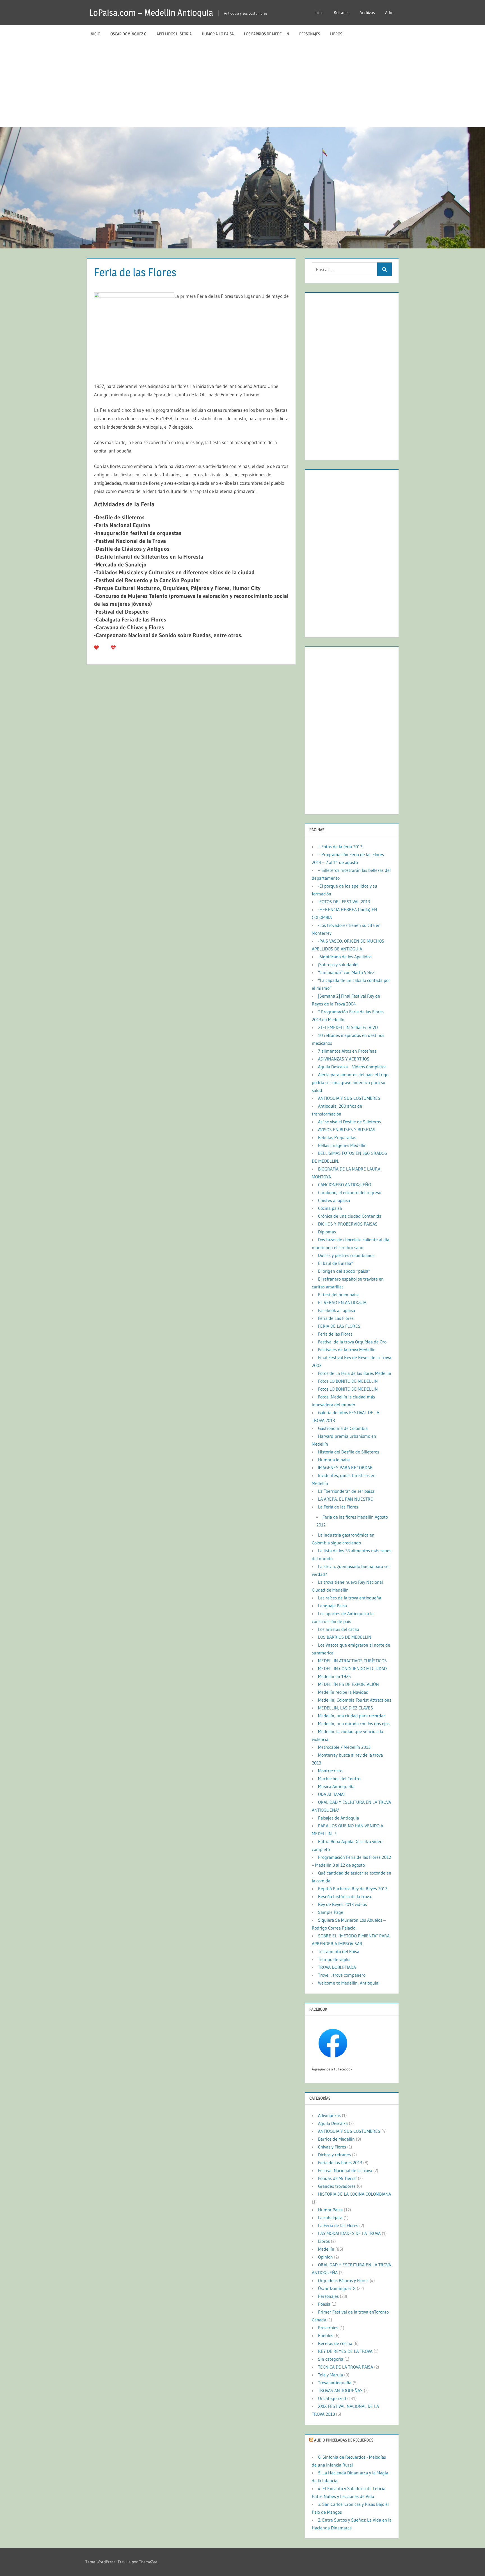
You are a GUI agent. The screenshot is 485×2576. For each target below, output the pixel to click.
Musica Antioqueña (336, 1786)
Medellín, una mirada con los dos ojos (354, 1724)
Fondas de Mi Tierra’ (337, 2178)
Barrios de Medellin (336, 2139)
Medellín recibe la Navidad (343, 1692)
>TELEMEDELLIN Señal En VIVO (348, 1027)
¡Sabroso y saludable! (338, 964)
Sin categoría (331, 2359)
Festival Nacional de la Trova (345, 2170)
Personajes (310, 34)
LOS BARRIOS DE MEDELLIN (266, 34)
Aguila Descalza (333, 2123)
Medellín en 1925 (334, 1676)
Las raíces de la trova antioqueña (350, 1598)
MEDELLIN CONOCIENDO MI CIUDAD (352, 1668)
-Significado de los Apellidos (345, 957)
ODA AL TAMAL (332, 1794)
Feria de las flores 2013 (340, 2163)
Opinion (325, 2257)
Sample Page (331, 1912)
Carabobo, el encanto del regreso (350, 1192)
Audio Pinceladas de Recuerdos (344, 2440)
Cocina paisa (330, 1208)
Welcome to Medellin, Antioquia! (349, 1983)
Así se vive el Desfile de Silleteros (349, 1122)
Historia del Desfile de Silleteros (349, 1452)
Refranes (342, 12)
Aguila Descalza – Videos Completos (352, 1067)
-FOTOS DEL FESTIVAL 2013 (344, 902)
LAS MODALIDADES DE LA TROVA (349, 2233)
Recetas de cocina (335, 2343)
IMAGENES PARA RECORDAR (345, 1468)
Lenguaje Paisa (332, 1606)
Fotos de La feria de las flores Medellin (355, 1373)
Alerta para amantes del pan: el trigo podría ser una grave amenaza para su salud (350, 1082)
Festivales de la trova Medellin (347, 1350)
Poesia (324, 2304)
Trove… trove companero (342, 1975)
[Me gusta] (96, 647)
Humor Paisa (330, 2210)
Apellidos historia (174, 34)
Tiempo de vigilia (334, 1959)
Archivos (367, 12)
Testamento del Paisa (339, 1951)
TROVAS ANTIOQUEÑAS (340, 2390)
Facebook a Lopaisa (337, 1310)
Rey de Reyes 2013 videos (342, 1904)
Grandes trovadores (337, 2186)
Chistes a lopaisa (334, 1200)
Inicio (319, 12)
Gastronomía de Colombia (343, 1428)
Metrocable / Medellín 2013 (344, 1747)
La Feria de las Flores (338, 1507)
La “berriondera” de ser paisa (346, 1491)
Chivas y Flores (332, 2147)
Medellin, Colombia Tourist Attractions (355, 1700)
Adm (389, 12)
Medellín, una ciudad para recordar (352, 1716)
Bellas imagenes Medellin (342, 1145)
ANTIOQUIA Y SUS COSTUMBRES (349, 1098)
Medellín (326, 2249)
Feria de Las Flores (336, 1318)
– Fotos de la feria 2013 (340, 847)
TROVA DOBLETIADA (337, 1967)
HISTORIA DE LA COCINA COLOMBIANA (354, 2194)
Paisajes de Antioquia (338, 1818)
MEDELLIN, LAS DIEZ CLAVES (346, 1708)
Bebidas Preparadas (337, 1137)
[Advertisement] (242, 85)
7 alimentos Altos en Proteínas (347, 1051)
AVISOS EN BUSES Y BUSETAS (347, 1130)
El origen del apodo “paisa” (344, 1271)
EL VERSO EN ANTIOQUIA (342, 1302)
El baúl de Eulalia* (336, 1263)
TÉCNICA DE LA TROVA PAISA (346, 2367)
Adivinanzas (329, 2115)
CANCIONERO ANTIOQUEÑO (345, 1185)
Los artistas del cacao (338, 1629)
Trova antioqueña (335, 2383)
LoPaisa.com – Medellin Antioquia (151, 12)
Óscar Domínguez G (128, 34)
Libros (336, 34)
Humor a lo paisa (218, 34)
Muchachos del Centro (339, 1779)
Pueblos (326, 2335)
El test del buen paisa (339, 1295)
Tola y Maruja (330, 2375)
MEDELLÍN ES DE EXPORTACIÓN (348, 1684)
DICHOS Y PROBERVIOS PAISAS (348, 1224)
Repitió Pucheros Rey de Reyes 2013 (353, 1889)
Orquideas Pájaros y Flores (343, 2280)
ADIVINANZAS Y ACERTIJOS (344, 1059)
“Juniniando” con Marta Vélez (346, 972)
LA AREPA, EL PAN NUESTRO (346, 1499)
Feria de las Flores (335, 1334)
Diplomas (327, 1232)
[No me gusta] (113, 647)
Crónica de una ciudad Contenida (350, 1216)
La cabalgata (330, 2218)
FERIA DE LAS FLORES (339, 1326)
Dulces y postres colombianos (346, 1255)
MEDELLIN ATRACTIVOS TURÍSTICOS (352, 1661)
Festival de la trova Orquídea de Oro (352, 1342)
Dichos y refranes (334, 2155)
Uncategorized (332, 2398)
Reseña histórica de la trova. (345, 1896)
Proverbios (328, 2328)
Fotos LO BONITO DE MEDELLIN (348, 1381)
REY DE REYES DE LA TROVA (345, 2351)
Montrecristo (330, 1771)
